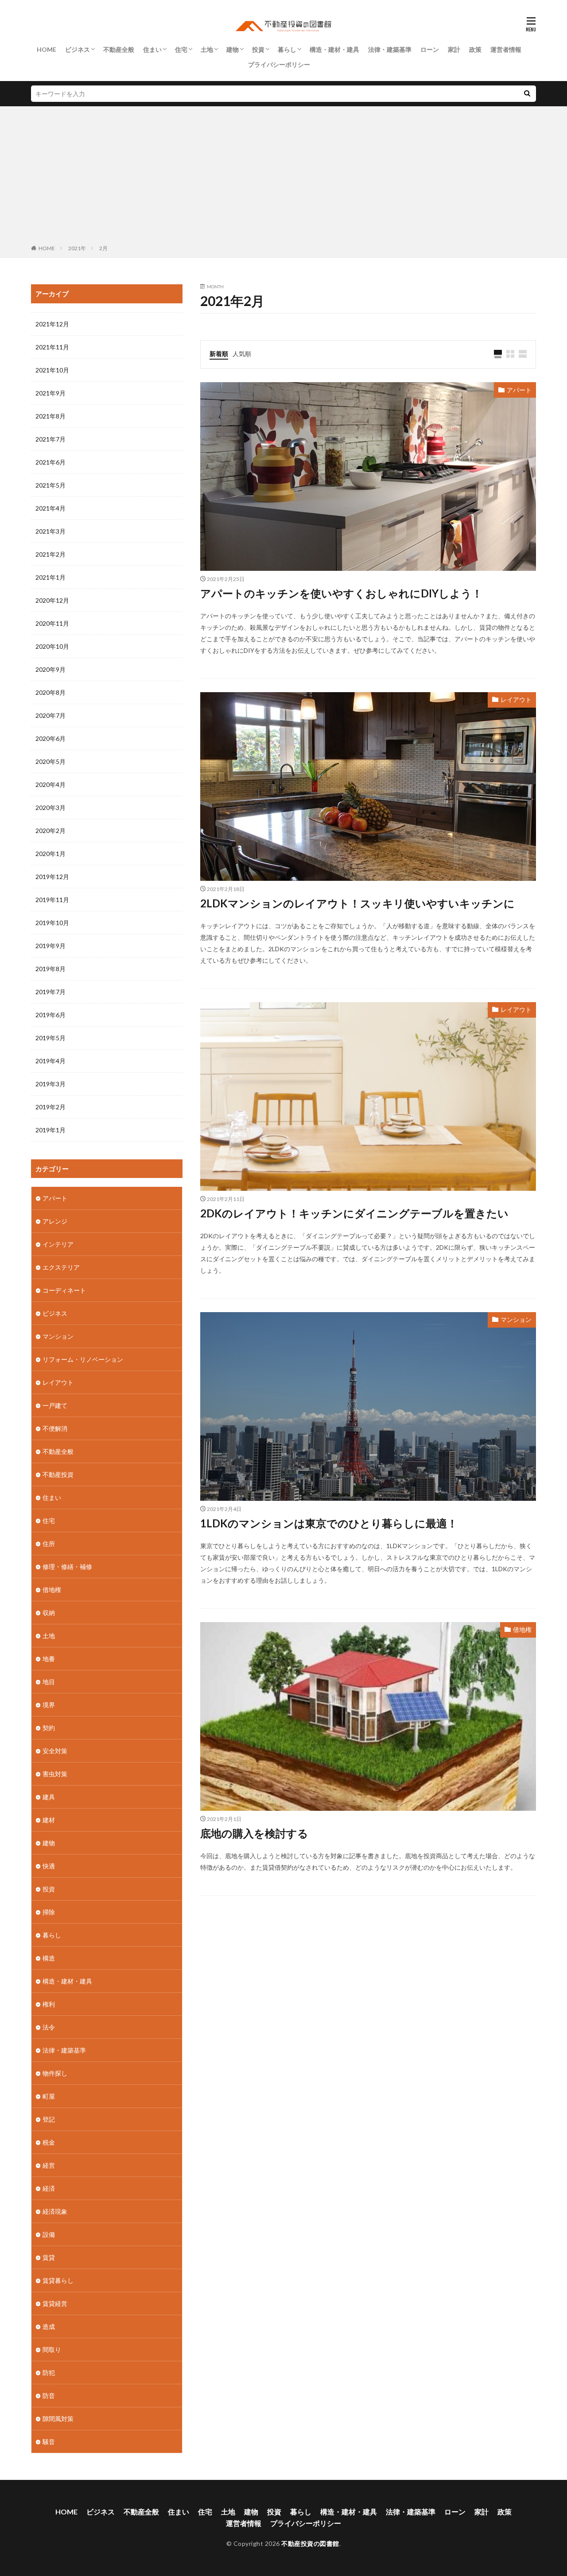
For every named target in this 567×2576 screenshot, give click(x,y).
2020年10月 (52, 646)
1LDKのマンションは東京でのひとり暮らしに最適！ (329, 1523)
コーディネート (64, 1290)
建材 (49, 1820)
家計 (454, 49)
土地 (207, 49)
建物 (233, 49)
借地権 (522, 1629)
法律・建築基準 (390, 49)
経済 (49, 2188)
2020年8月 (50, 692)
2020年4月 (50, 784)
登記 (49, 2119)
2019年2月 (50, 1107)
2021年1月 (50, 577)
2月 (103, 248)
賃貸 (49, 2257)
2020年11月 (52, 623)
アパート (519, 390)
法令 (49, 2027)
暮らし (287, 49)
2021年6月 (50, 462)
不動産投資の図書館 (310, 2543)
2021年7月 (50, 439)
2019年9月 (50, 946)
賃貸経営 (55, 2303)
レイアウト (516, 699)
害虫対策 (55, 1774)
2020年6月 (50, 738)
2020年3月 (50, 808)
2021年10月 (52, 370)
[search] (527, 94)
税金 (49, 2142)
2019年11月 (52, 900)
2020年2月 (50, 831)
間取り (52, 2349)
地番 (49, 1659)
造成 (49, 2326)
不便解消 (55, 1428)
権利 (49, 2004)
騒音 (49, 2442)
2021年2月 (50, 554)
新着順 (219, 354)
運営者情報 (506, 49)
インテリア (58, 1244)
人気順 (242, 354)
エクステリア (61, 1267)
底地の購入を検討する (254, 1833)
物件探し (55, 2073)
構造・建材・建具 (334, 49)
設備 (49, 2234)
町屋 (49, 2096)
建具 (49, 1797)
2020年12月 (52, 600)
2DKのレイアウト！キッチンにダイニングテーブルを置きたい (354, 1213)
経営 (49, 2165)
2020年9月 (50, 669)
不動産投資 (58, 1474)
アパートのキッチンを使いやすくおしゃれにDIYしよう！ (341, 593)
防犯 (49, 2373)
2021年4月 (50, 508)
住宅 (181, 49)
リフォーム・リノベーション (83, 1359)
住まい (152, 49)
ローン (430, 49)
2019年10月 (52, 923)
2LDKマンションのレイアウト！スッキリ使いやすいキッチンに (357, 903)
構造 (49, 1958)
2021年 (77, 248)
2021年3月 (50, 531)
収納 (49, 1613)
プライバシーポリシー (279, 64)
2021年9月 (50, 393)
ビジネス (78, 49)
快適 (49, 1866)
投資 (258, 49)
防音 (49, 2396)
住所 (49, 1544)
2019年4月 (50, 1061)
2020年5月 (50, 761)
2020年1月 (50, 854)
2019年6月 (50, 1015)
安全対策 (55, 1751)
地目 (49, 1682)
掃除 (49, 1912)
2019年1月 (50, 1130)
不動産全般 (119, 49)
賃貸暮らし (58, 2280)
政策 (475, 49)
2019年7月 (50, 992)
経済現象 (55, 2211)
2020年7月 (50, 715)
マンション (516, 1319)
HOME (47, 49)
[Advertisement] (283, 177)
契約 (49, 1728)
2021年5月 (50, 485)
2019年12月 (52, 877)
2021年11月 (52, 347)
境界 (49, 1705)
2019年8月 (50, 969)
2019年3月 (50, 1084)
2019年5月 (50, 1038)
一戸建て (55, 1405)
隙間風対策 (58, 2419)
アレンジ (55, 1221)
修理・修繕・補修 (67, 1567)
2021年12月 (52, 324)
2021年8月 (50, 416)
